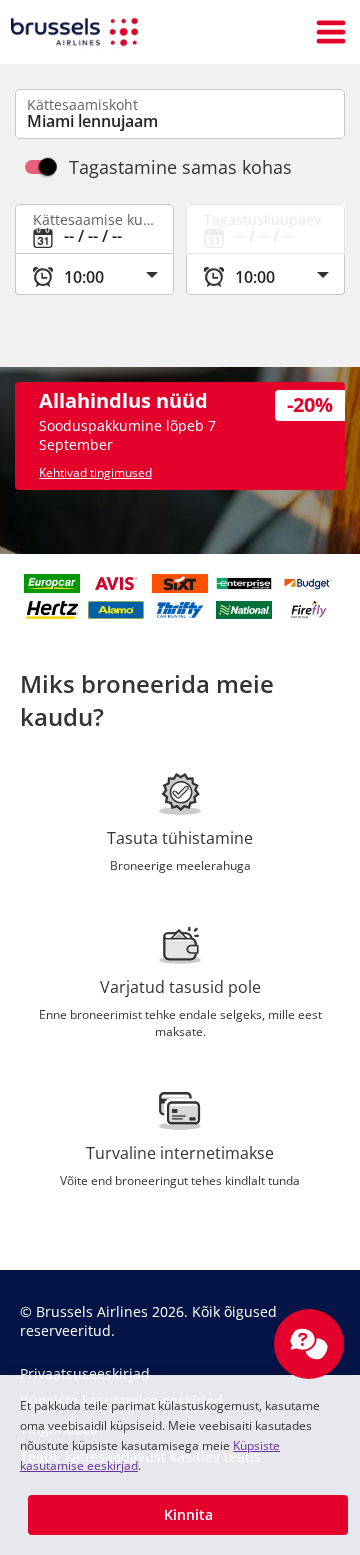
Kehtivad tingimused (95, 472)
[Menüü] (331, 32)
